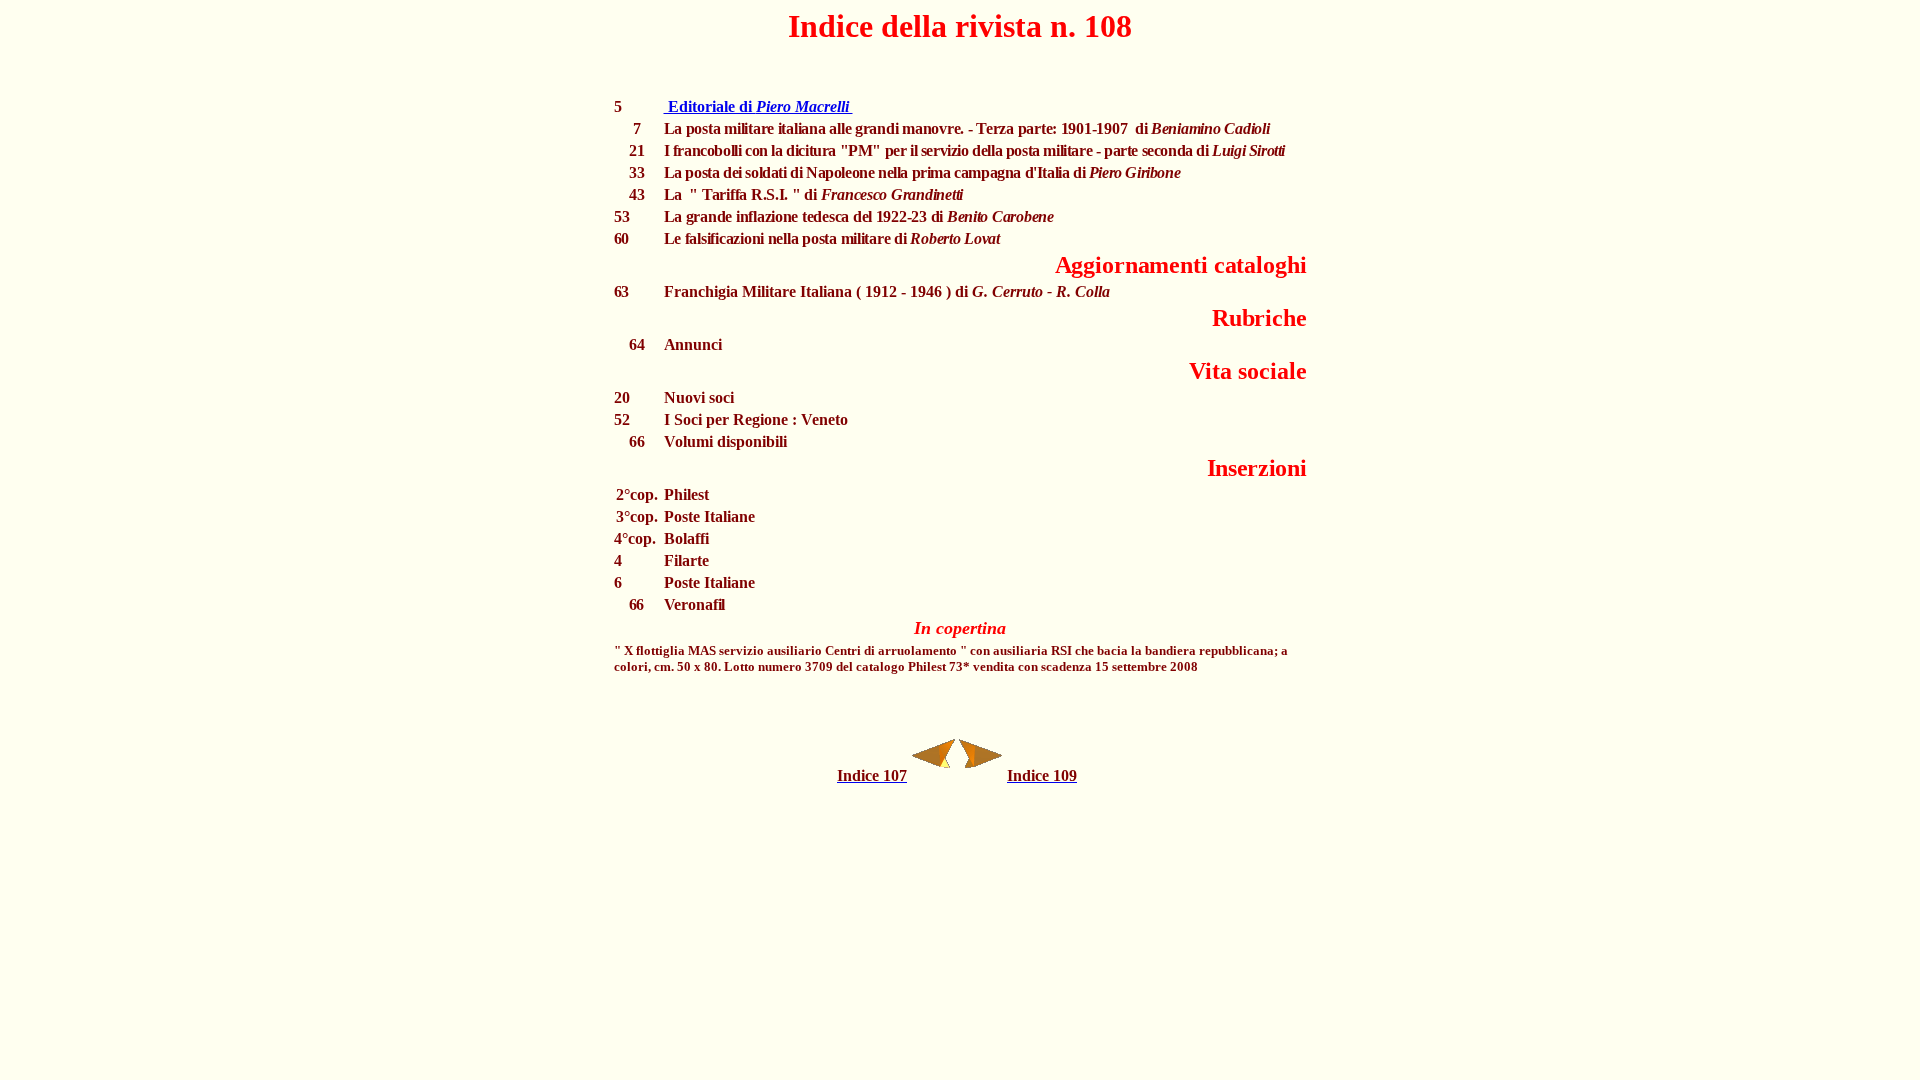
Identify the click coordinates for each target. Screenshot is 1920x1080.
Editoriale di (758, 106)
